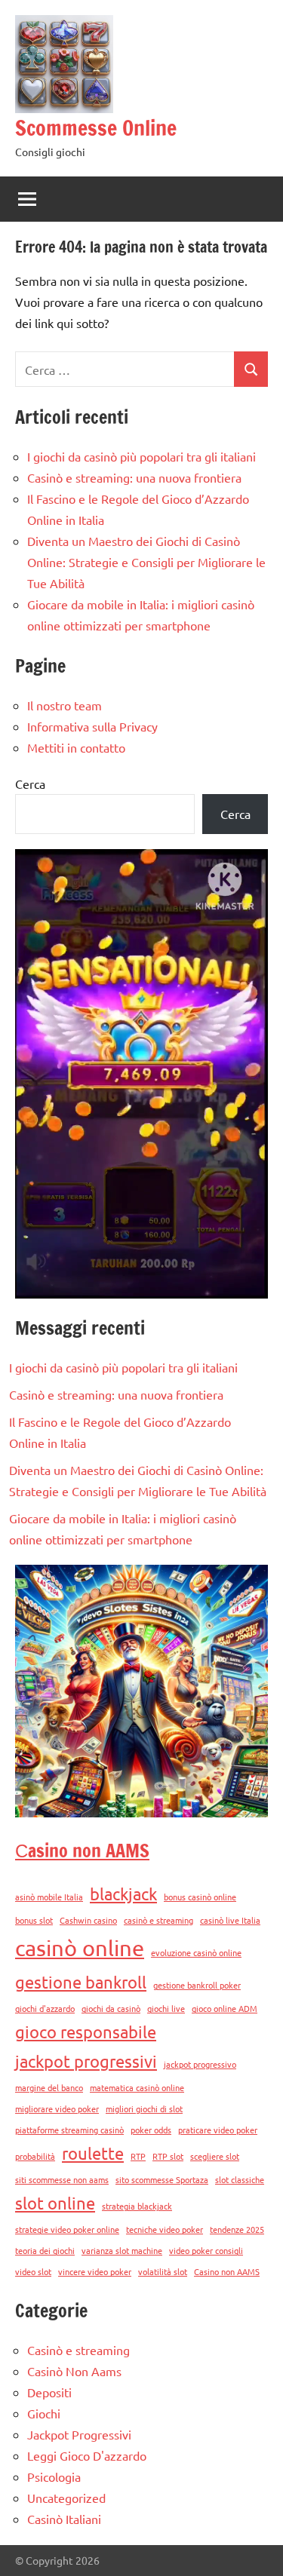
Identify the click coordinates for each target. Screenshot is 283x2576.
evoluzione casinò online (196, 1952)
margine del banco (49, 2087)
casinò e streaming (158, 1920)
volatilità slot (163, 2271)
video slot (33, 2271)
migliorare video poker (57, 2108)
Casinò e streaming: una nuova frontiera (134, 477)
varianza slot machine (122, 2250)
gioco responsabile (86, 2032)
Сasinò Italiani (64, 2519)
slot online (55, 2203)
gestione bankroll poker (197, 1985)
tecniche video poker (165, 2229)
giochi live (166, 2008)
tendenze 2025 (237, 2229)
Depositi (49, 2392)
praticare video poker (218, 2130)
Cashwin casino (88, 1920)
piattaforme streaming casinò (69, 2130)
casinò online (80, 1948)
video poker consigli (206, 2250)
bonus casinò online (200, 1897)
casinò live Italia (230, 1920)
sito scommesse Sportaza (162, 2179)
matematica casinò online (137, 2087)
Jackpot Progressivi (79, 2434)
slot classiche (240, 2179)
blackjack (123, 1894)
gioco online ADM (225, 2008)
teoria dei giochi (45, 2250)
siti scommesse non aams (62, 2179)
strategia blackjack (137, 2206)
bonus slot (34, 1920)
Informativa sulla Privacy (92, 726)
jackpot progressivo (200, 2064)
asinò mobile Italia (49, 1897)
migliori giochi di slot (144, 2108)
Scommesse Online (96, 128)
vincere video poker (95, 2271)
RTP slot (168, 2156)
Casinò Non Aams (74, 2371)
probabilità (35, 2156)
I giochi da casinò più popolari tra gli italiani (141, 456)
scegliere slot (215, 2156)
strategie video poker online (67, 2229)
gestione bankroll (81, 1982)
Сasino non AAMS (82, 1851)
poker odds (151, 2130)
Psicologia (54, 2476)
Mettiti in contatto (76, 747)
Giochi (44, 2413)
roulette (93, 2153)
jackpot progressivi (86, 2061)
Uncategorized (66, 2498)
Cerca (30, 784)
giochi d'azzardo (45, 2008)
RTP (138, 2156)
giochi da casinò (111, 2008)
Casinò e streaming (78, 2350)
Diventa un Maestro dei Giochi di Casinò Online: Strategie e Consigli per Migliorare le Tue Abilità (146, 562)
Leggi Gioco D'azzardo (87, 2455)
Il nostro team (65, 705)
